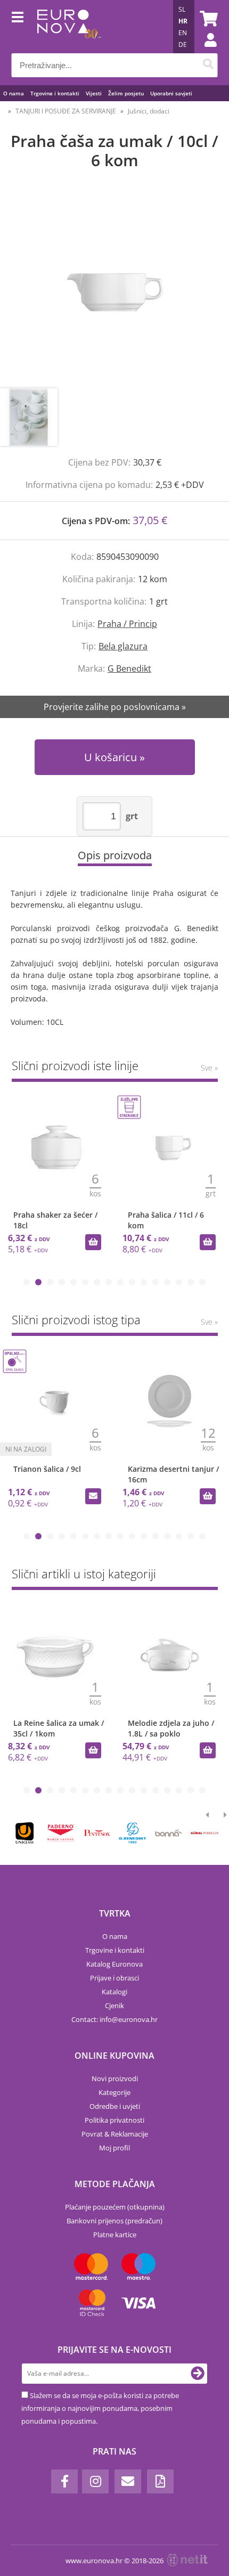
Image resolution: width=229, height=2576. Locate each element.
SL (182, 9)
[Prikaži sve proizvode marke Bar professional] (169, 1833)
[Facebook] (64, 2481)
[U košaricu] (93, 1242)
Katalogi (114, 1992)
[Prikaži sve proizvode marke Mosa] (132, 1833)
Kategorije (114, 2092)
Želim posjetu (126, 93)
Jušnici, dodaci (149, 111)
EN (183, 33)
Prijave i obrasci (114, 1978)
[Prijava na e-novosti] (198, 2374)
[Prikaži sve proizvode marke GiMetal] (60, 1833)
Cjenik (114, 2006)
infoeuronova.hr (129, 2019)
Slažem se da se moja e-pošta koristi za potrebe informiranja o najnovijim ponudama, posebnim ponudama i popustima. (100, 2408)
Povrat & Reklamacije (115, 2134)
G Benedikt (129, 669)
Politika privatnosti (114, 2120)
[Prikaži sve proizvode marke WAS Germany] (205, 1833)
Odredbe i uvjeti (115, 2106)
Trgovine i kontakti (55, 93)
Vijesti (94, 93)
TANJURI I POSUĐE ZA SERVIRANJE (66, 111)
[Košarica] (207, 19)
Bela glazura (123, 646)
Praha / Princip (127, 624)
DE (183, 44)
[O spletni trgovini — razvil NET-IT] (187, 2560)
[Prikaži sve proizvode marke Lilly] (97, 1833)
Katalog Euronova (114, 1964)
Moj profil (114, 2148)
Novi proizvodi (115, 2078)
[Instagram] (95, 2481)
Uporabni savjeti (171, 93)
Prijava (205, 51)
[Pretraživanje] (208, 65)
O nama (14, 93)
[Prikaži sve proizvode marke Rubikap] (25, 1833)
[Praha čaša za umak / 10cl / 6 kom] (114, 290)
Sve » (209, 1068)
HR (183, 21)
